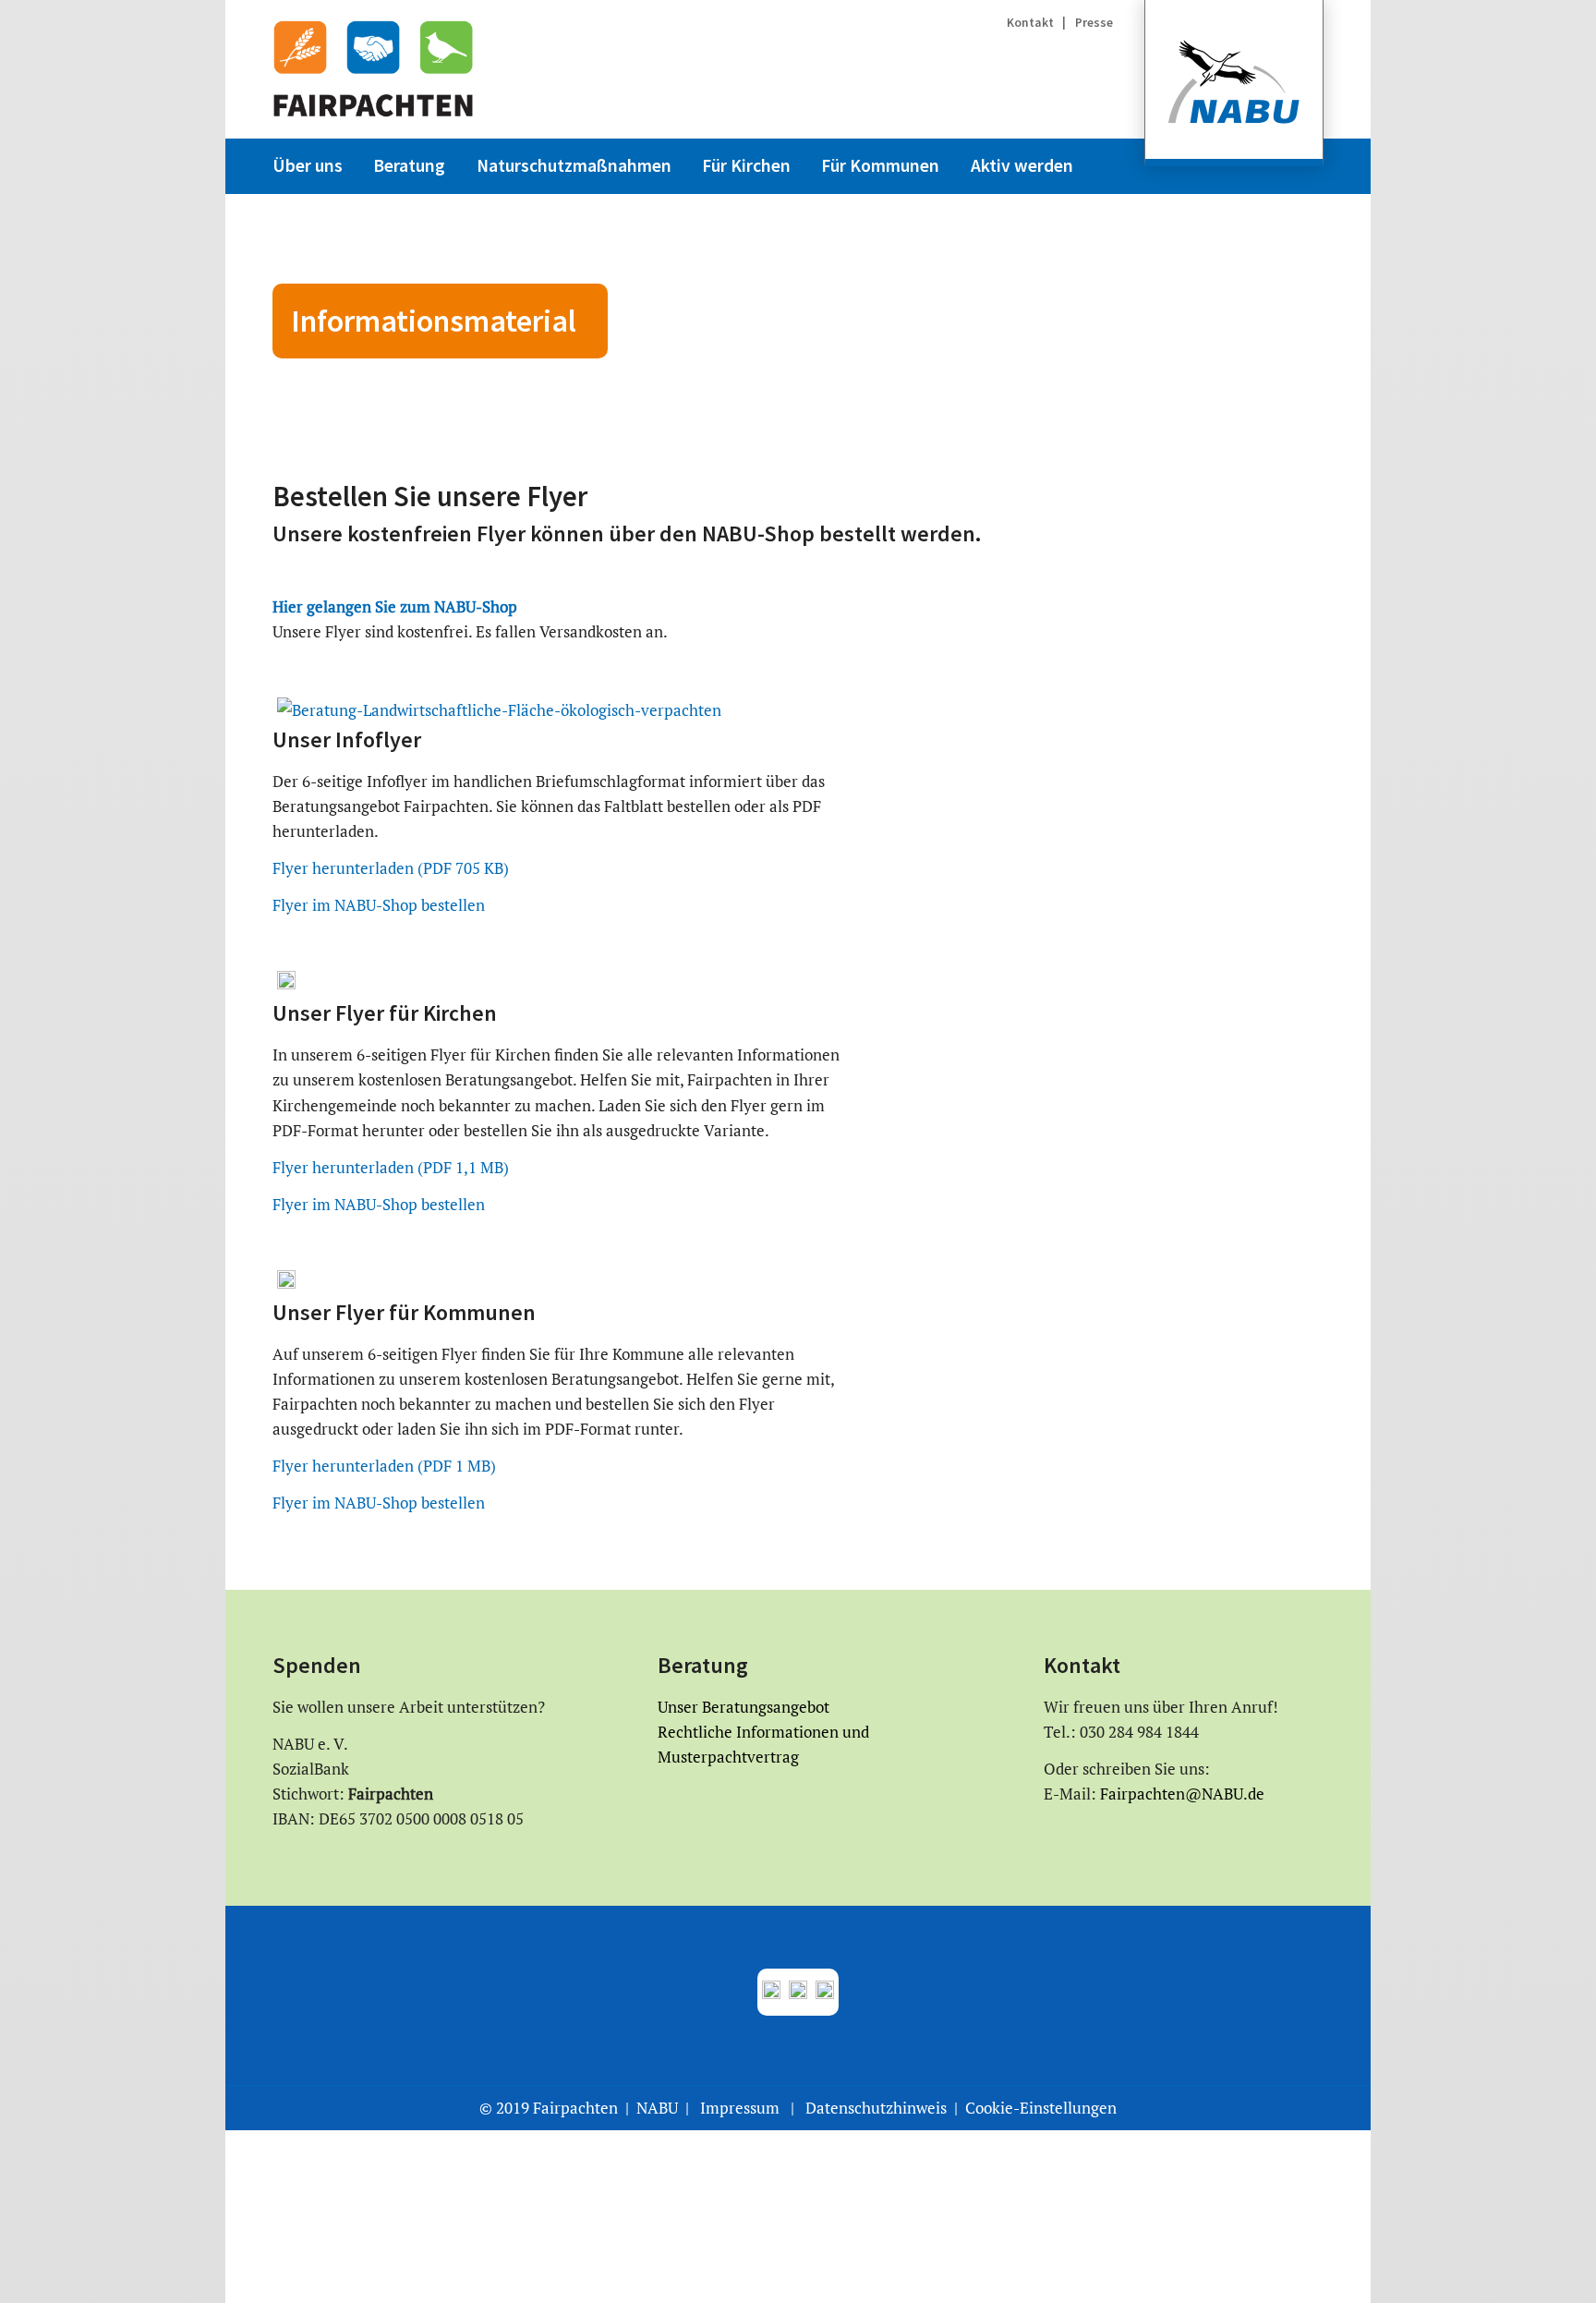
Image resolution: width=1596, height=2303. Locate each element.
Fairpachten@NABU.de (1180, 1794)
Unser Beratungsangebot (744, 1707)
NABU (657, 2108)
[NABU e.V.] (1234, 83)
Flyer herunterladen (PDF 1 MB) (384, 1466)
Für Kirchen (746, 165)
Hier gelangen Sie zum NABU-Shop (395, 606)
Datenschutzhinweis (876, 2108)
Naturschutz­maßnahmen (574, 165)
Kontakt (1032, 23)
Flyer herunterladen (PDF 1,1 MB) (391, 1167)
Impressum (740, 2108)
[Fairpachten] (373, 69)
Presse (1094, 23)
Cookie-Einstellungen (1041, 2108)
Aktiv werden (1022, 165)
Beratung (409, 165)
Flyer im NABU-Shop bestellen (379, 905)
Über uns (308, 165)
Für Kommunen (880, 165)
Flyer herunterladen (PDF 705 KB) (391, 868)
